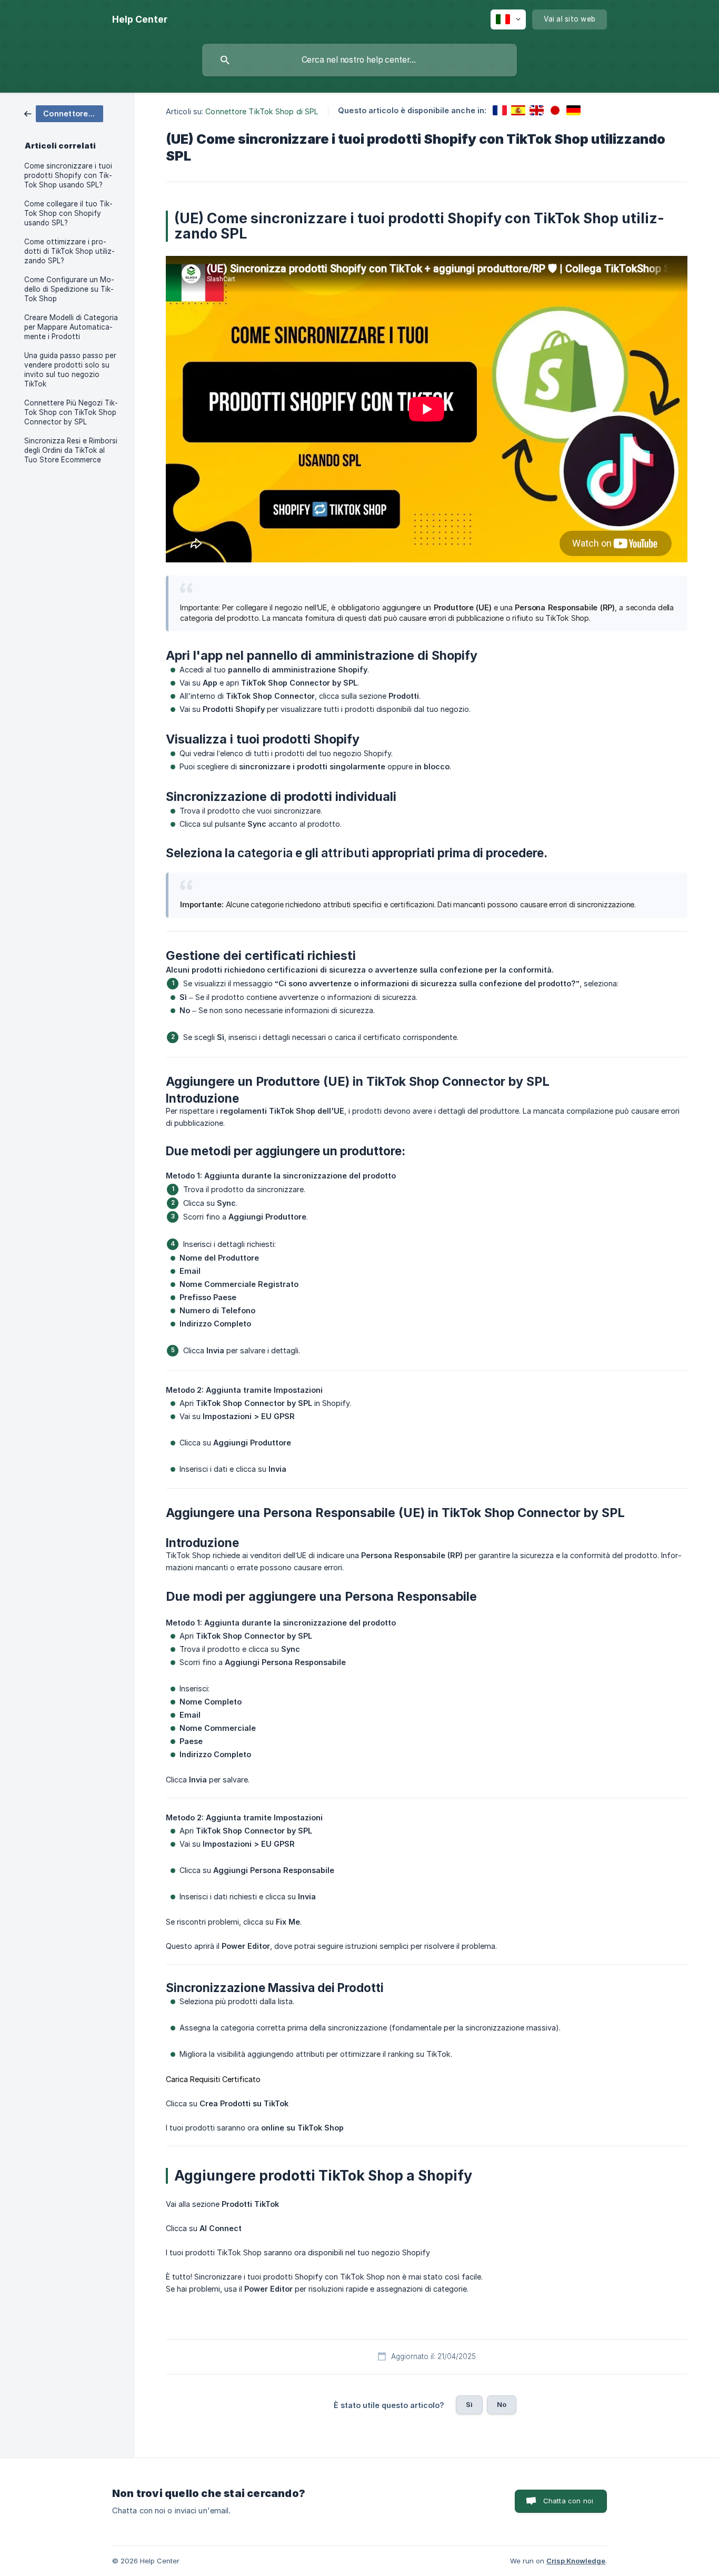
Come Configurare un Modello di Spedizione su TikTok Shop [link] (69, 289)
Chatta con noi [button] (568, 2501)
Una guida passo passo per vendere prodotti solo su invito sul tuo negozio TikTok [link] (70, 370)
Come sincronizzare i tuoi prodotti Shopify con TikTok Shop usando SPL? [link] (68, 175)
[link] (64, 113)
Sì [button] (469, 2404)
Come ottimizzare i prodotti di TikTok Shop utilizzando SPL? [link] (69, 251)
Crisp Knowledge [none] (576, 2561)
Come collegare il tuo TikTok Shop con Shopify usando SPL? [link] (68, 213)
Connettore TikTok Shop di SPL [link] (262, 111)
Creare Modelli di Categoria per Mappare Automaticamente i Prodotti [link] (71, 327)
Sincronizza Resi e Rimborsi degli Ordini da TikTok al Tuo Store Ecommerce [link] (71, 450)
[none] (140, 19)
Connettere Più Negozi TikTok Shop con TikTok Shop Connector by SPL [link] (71, 412)
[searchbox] (359, 60)
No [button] (502, 2404)
